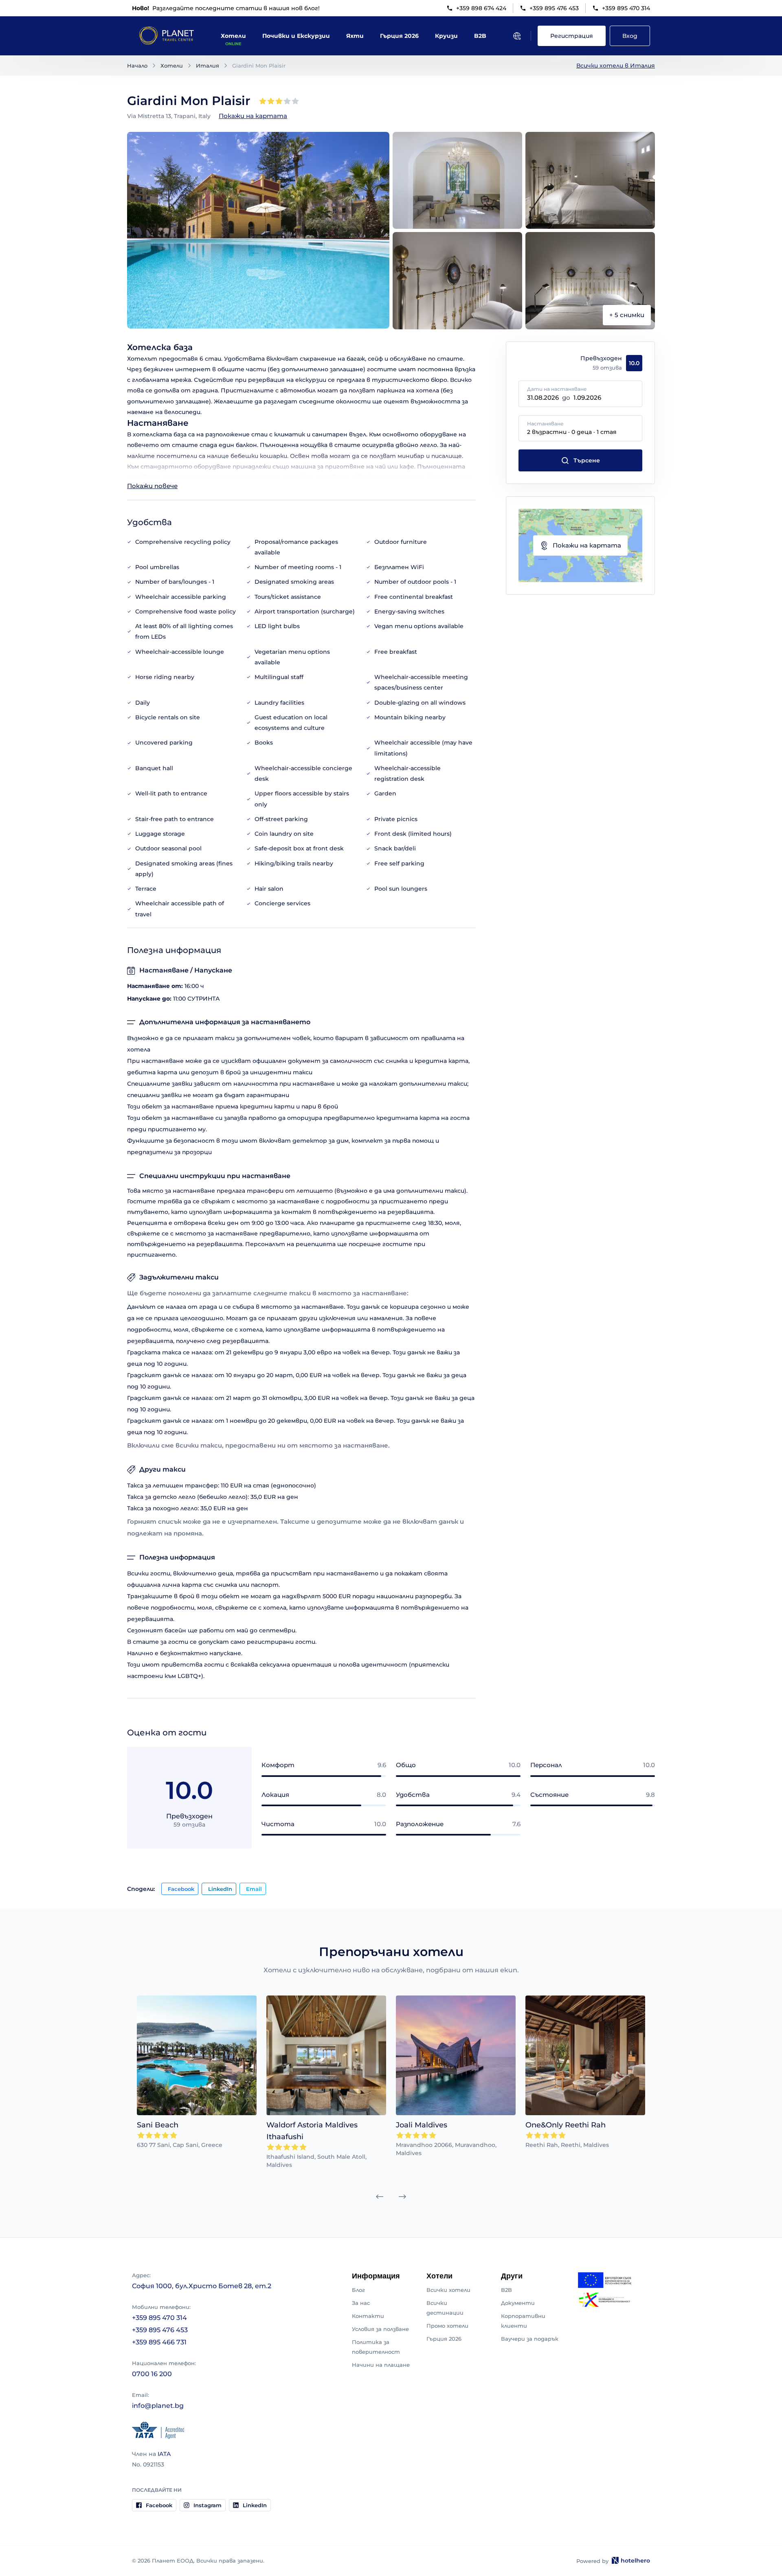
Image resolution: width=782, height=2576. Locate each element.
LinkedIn (220, 1889)
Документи (518, 2303)
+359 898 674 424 (481, 8)
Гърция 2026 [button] (399, 36)
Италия (208, 66)
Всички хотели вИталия (616, 66)
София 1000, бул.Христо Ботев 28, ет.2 (202, 2286)
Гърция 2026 (444, 2339)
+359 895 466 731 (159, 2342)
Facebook (181, 1889)
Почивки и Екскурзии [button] (296, 36)
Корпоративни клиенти (523, 2321)
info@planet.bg (158, 2406)
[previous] (380, 2197)
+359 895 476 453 (554, 8)
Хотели (172, 66)
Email (254, 1889)
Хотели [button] (233, 36)
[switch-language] (517, 36)
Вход (630, 36)
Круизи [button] (446, 36)
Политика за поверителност (376, 2347)
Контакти (368, 2316)
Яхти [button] (355, 36)
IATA (164, 2454)
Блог (358, 2290)
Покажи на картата (253, 116)
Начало (137, 66)
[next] (402, 2197)
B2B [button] (480, 36)
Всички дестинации (445, 2308)
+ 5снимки (627, 315)
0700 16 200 (152, 2374)
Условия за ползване (380, 2329)
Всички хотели (448, 2290)
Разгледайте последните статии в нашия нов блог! (226, 8)
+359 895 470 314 (626, 8)
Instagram (208, 2505)
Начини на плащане (381, 2365)
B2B (506, 2290)
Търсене (587, 460)
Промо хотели (447, 2326)
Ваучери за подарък (530, 2339)
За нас (361, 2303)
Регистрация (572, 36)
